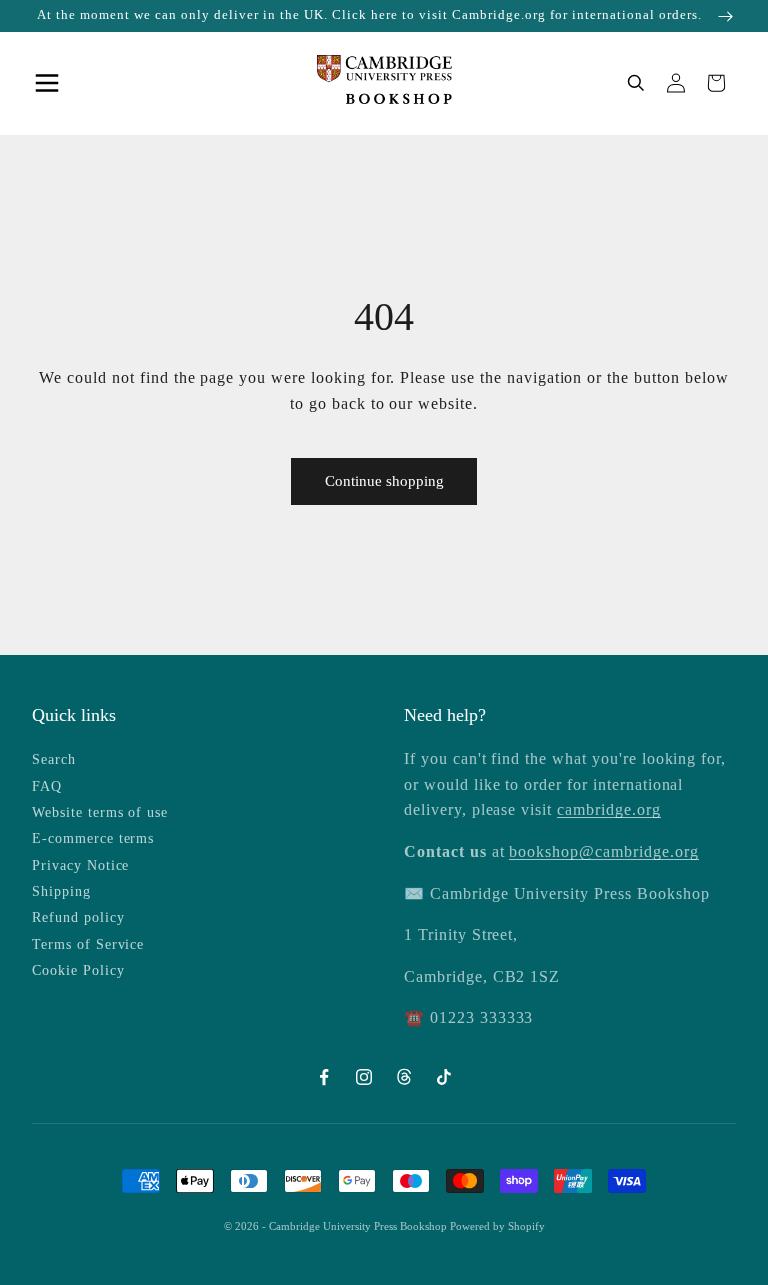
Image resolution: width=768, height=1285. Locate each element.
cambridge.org (608, 809)
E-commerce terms (93, 838)
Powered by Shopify (497, 1226)
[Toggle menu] (52, 83)
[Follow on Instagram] (364, 1077)
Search (54, 759)
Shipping (61, 891)
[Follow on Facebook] (324, 1077)
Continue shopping (384, 481)
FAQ (47, 786)
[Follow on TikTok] (444, 1077)
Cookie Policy (78, 970)
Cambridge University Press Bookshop (359, 1226)
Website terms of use (100, 812)
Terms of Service (88, 944)
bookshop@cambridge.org (603, 851)
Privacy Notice (80, 865)
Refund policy (78, 917)
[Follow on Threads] (404, 1077)
